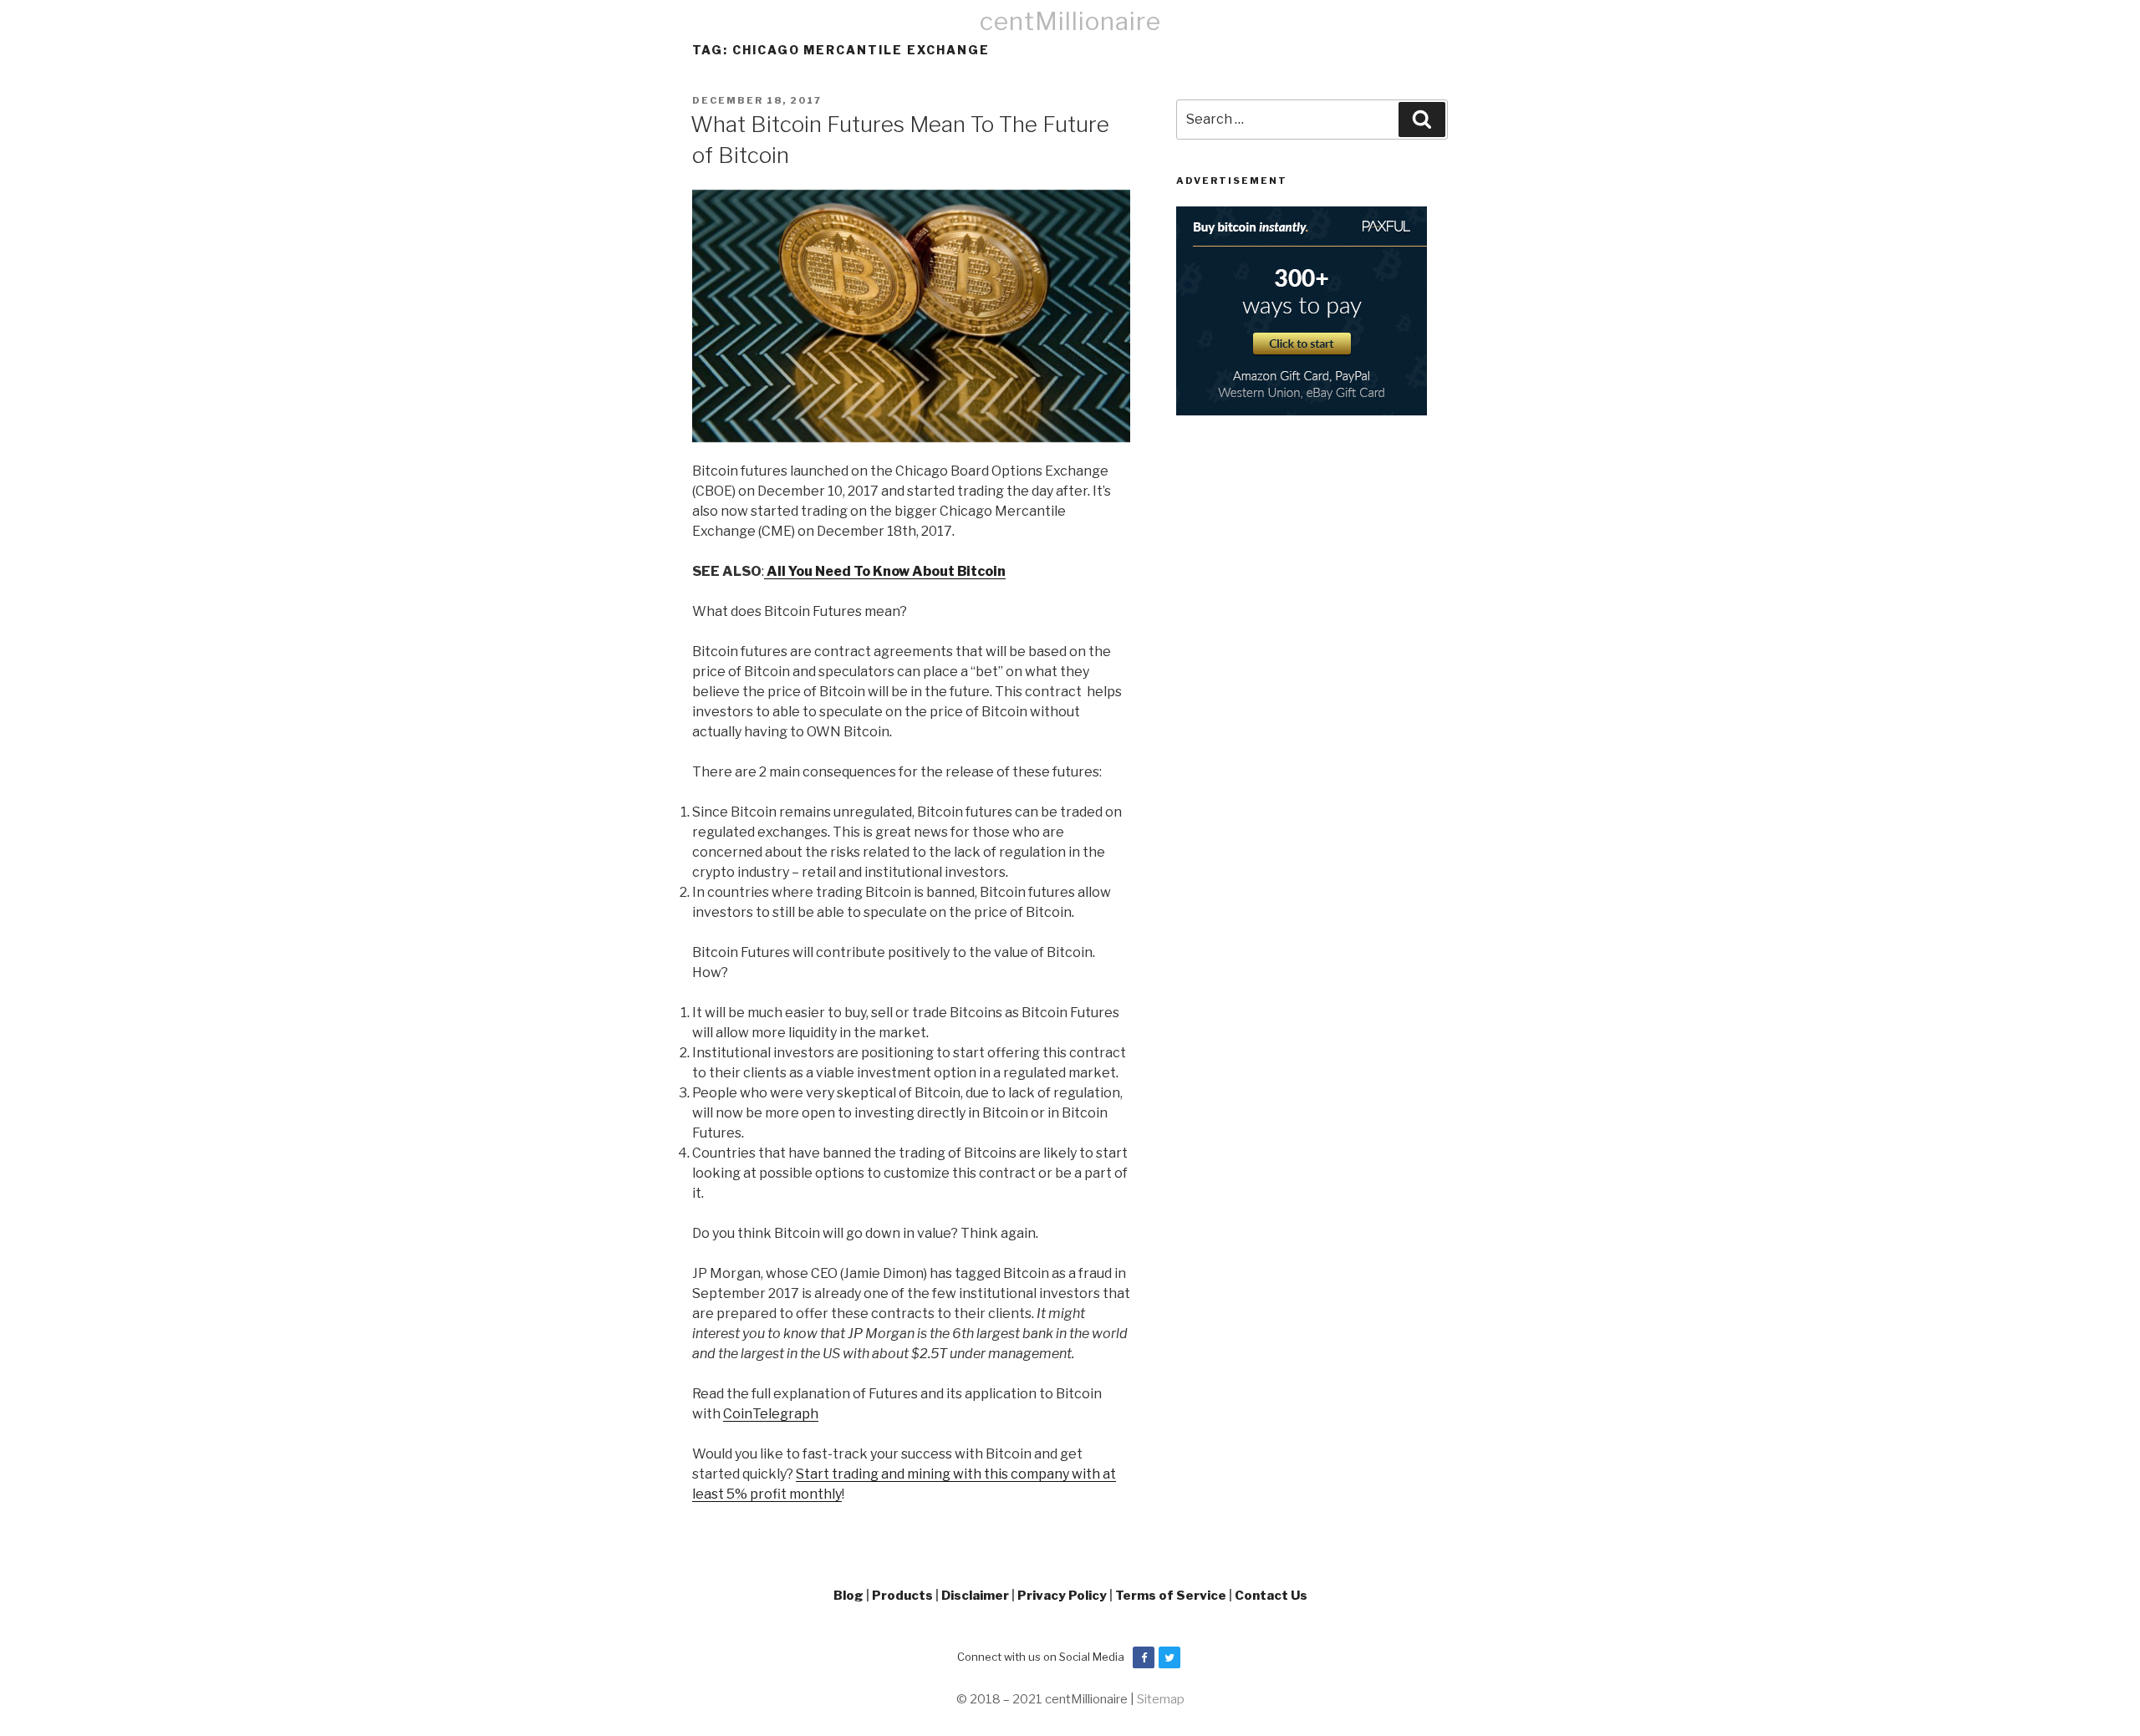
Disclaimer (975, 1596)
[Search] (1422, 120)
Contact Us (1271, 1596)
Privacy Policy (1062, 1596)
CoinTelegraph (771, 1414)
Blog (848, 1596)
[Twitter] (1169, 1657)
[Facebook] (1144, 1657)
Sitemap (1161, 1699)
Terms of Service (1171, 1596)
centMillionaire (1070, 21)
